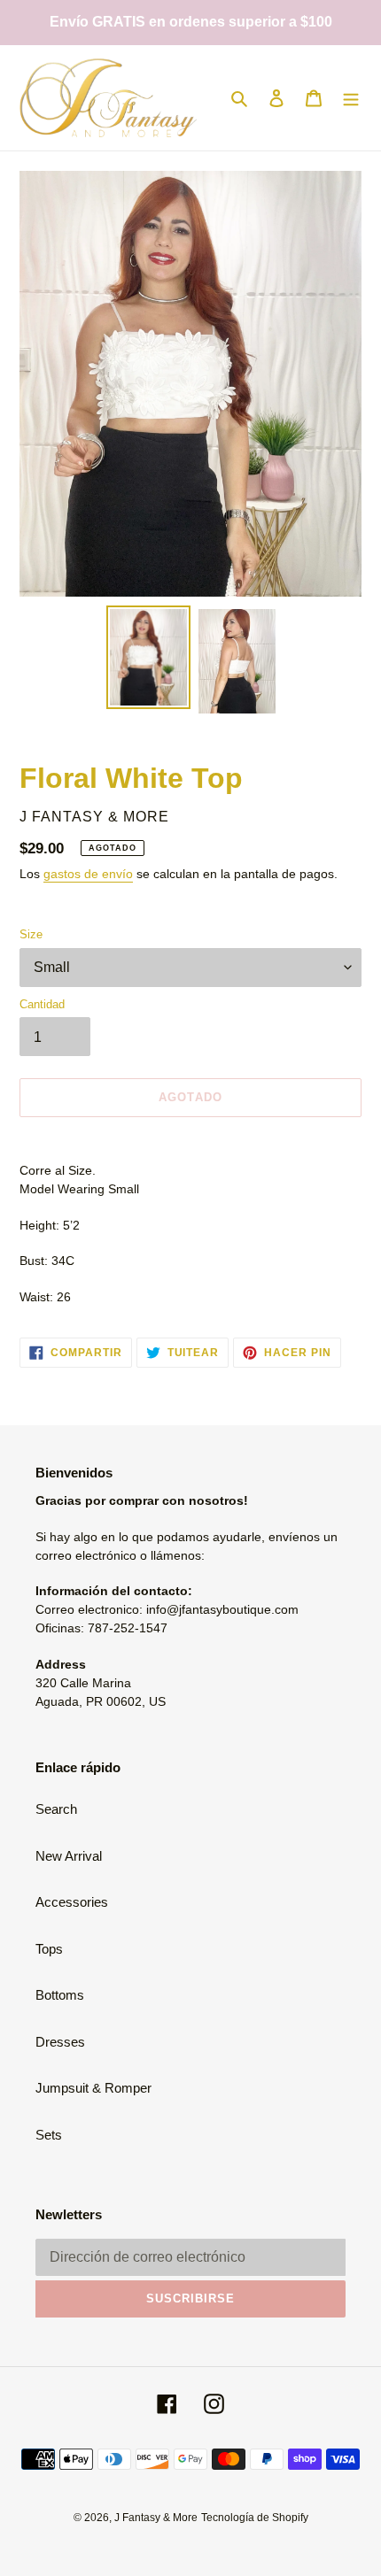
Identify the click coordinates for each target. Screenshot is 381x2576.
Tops (49, 1949)
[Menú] (351, 98)
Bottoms (60, 1995)
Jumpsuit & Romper (93, 2088)
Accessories (72, 1902)
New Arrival (69, 1856)
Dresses (60, 2042)
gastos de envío (88, 874)
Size (31, 934)
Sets (49, 2135)
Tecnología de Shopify (255, 2518)
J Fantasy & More (156, 2518)
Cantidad (42, 1004)
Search (56, 1809)
